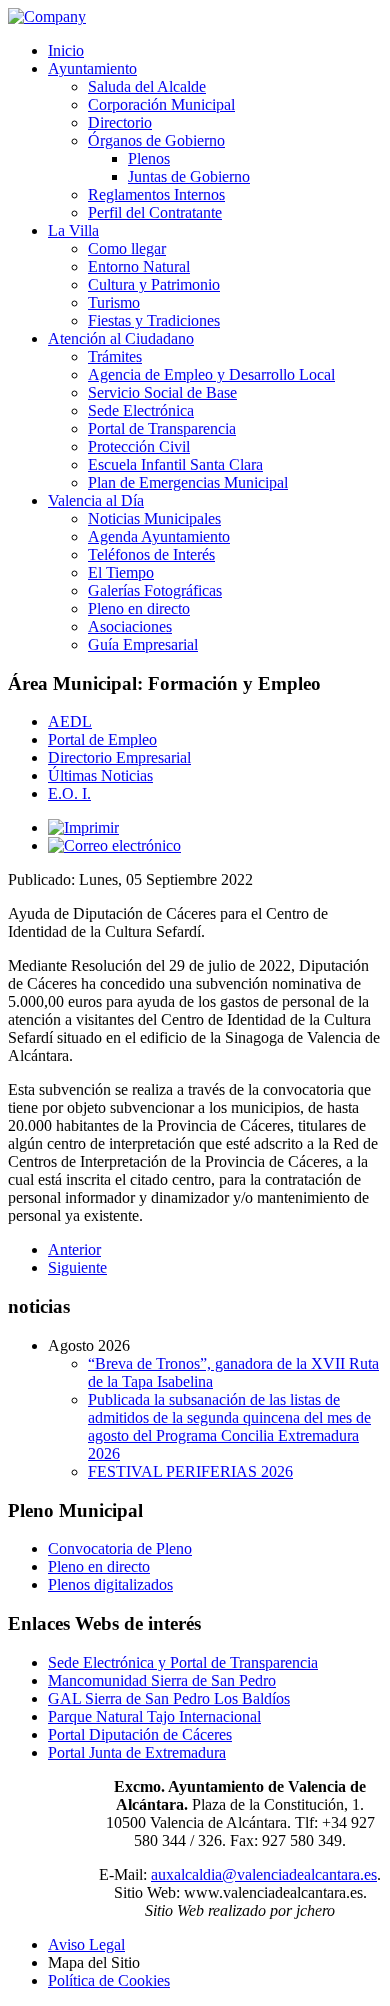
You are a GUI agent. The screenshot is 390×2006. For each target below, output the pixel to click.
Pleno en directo (99, 1566)
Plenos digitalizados (110, 1584)
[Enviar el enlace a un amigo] (114, 845)
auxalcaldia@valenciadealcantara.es (264, 1874)
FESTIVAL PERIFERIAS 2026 (190, 1471)
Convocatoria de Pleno (120, 1548)
